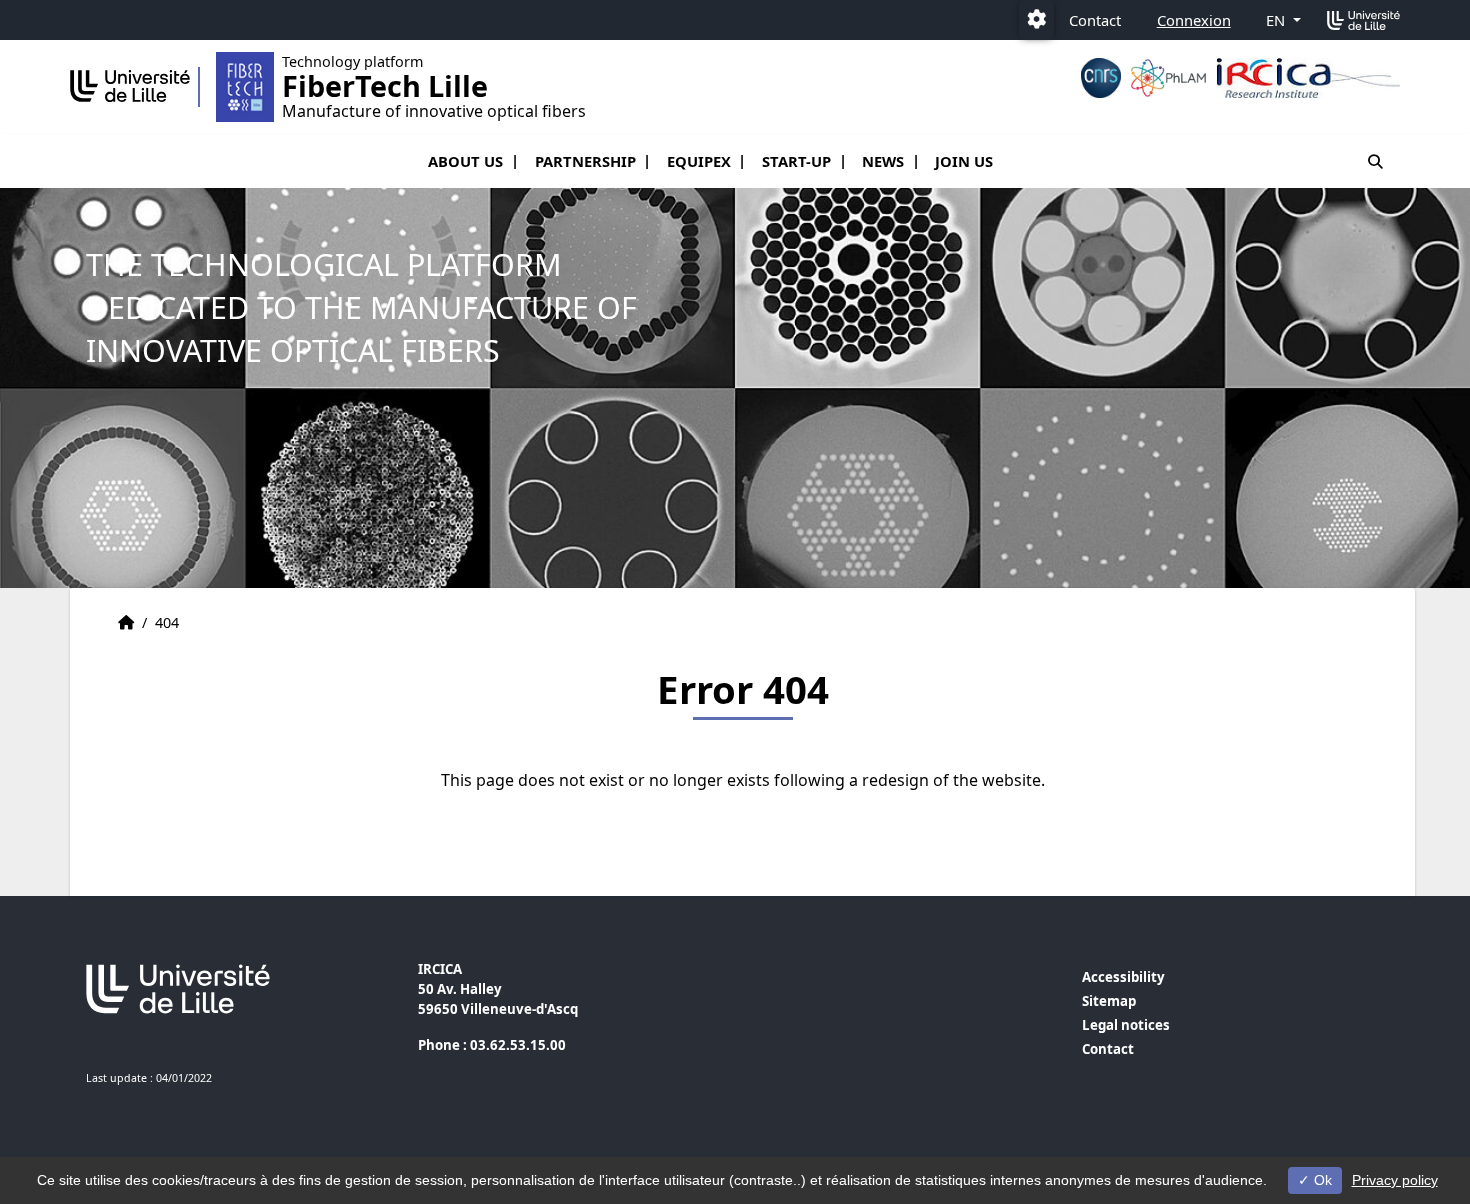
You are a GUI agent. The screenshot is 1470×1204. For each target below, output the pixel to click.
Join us (964, 161)
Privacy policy (1395, 1180)
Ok (1321, 1180)
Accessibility (1123, 977)
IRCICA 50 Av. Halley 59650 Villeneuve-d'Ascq (498, 989)
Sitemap (1109, 1001)
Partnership (585, 161)
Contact (1095, 20)
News (883, 161)
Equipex (699, 161)
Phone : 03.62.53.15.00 (492, 1045)
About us (465, 161)
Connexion (1194, 20)
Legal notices (1126, 1025)
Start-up (796, 161)
